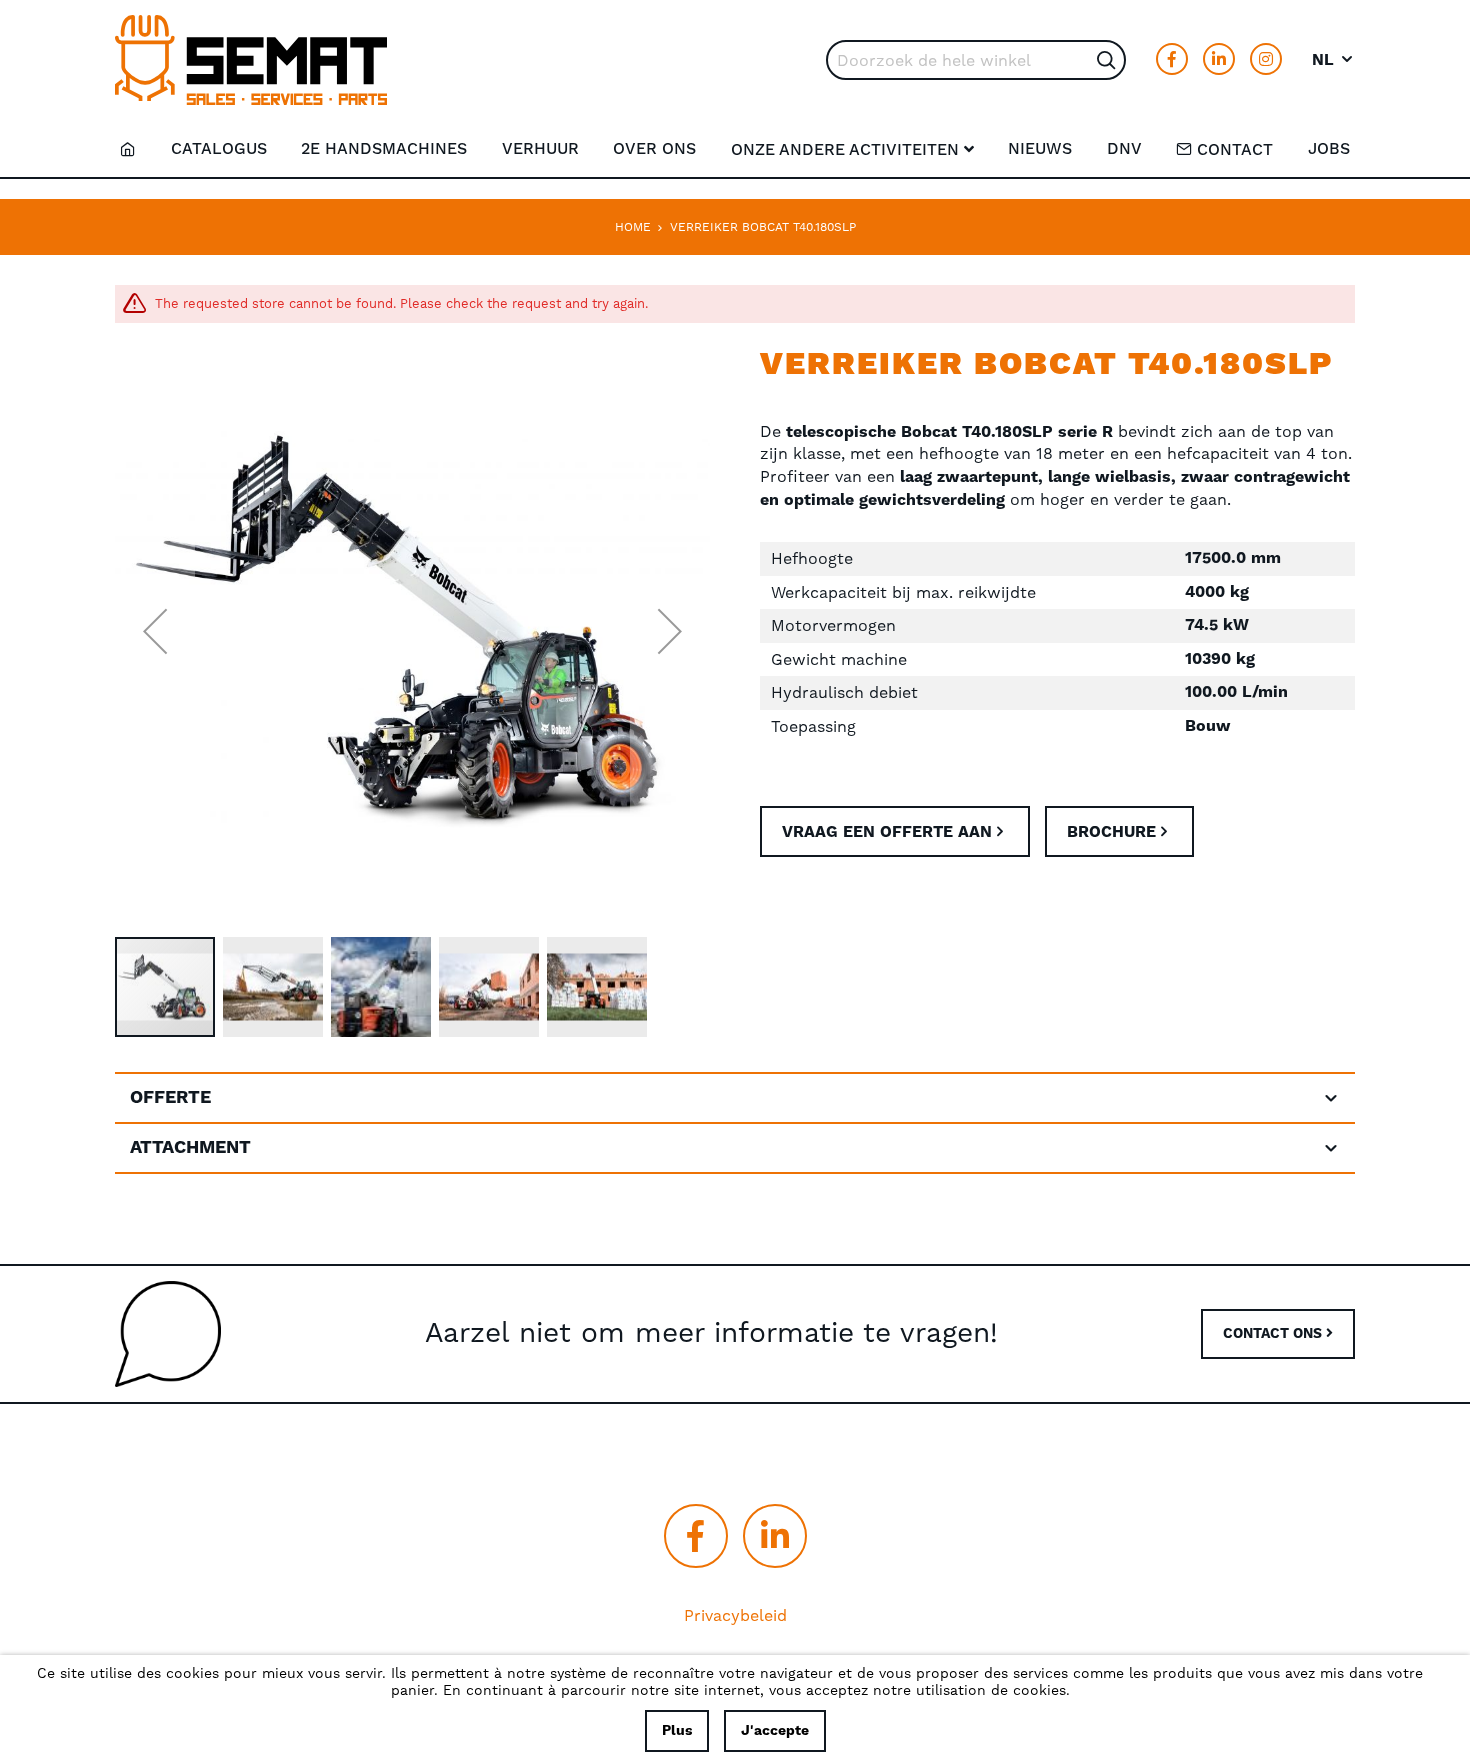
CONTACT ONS (1274, 1334)
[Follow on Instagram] (1266, 59)
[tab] (735, 1098)
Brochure (1111, 832)
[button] (1333, 60)
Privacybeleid (735, 1615)
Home (633, 227)
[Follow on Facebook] (1172, 59)
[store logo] (251, 60)
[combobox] (976, 60)
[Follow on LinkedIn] (1219, 59)
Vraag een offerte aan (887, 832)
